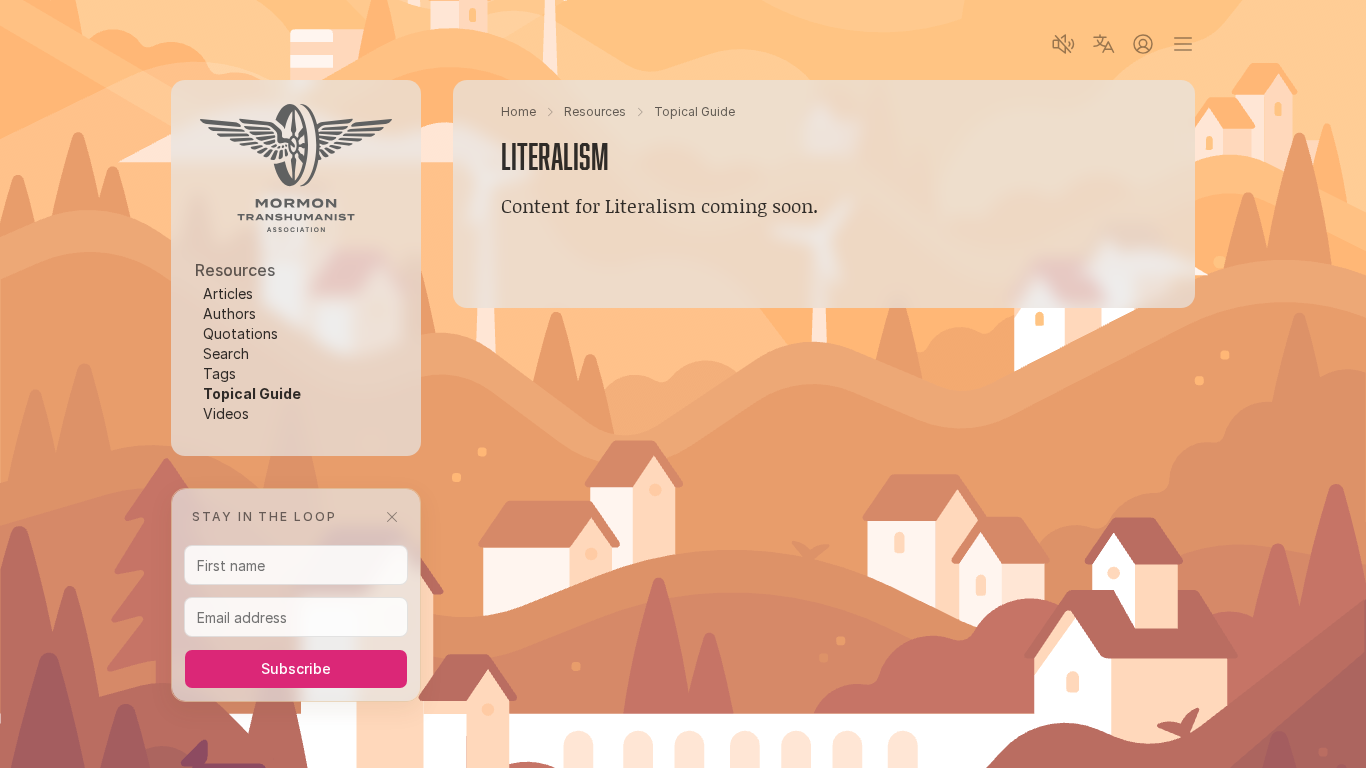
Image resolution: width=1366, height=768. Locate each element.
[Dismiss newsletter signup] (392, 517)
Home (518, 111)
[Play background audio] (1063, 44)
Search (226, 353)
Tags (219, 373)
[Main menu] (1183, 44)
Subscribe (296, 668)
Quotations (240, 333)
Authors (229, 313)
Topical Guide (252, 393)
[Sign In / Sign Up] (1143, 44)
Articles (228, 293)
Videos (226, 413)
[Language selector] (1103, 44)
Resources (595, 111)
